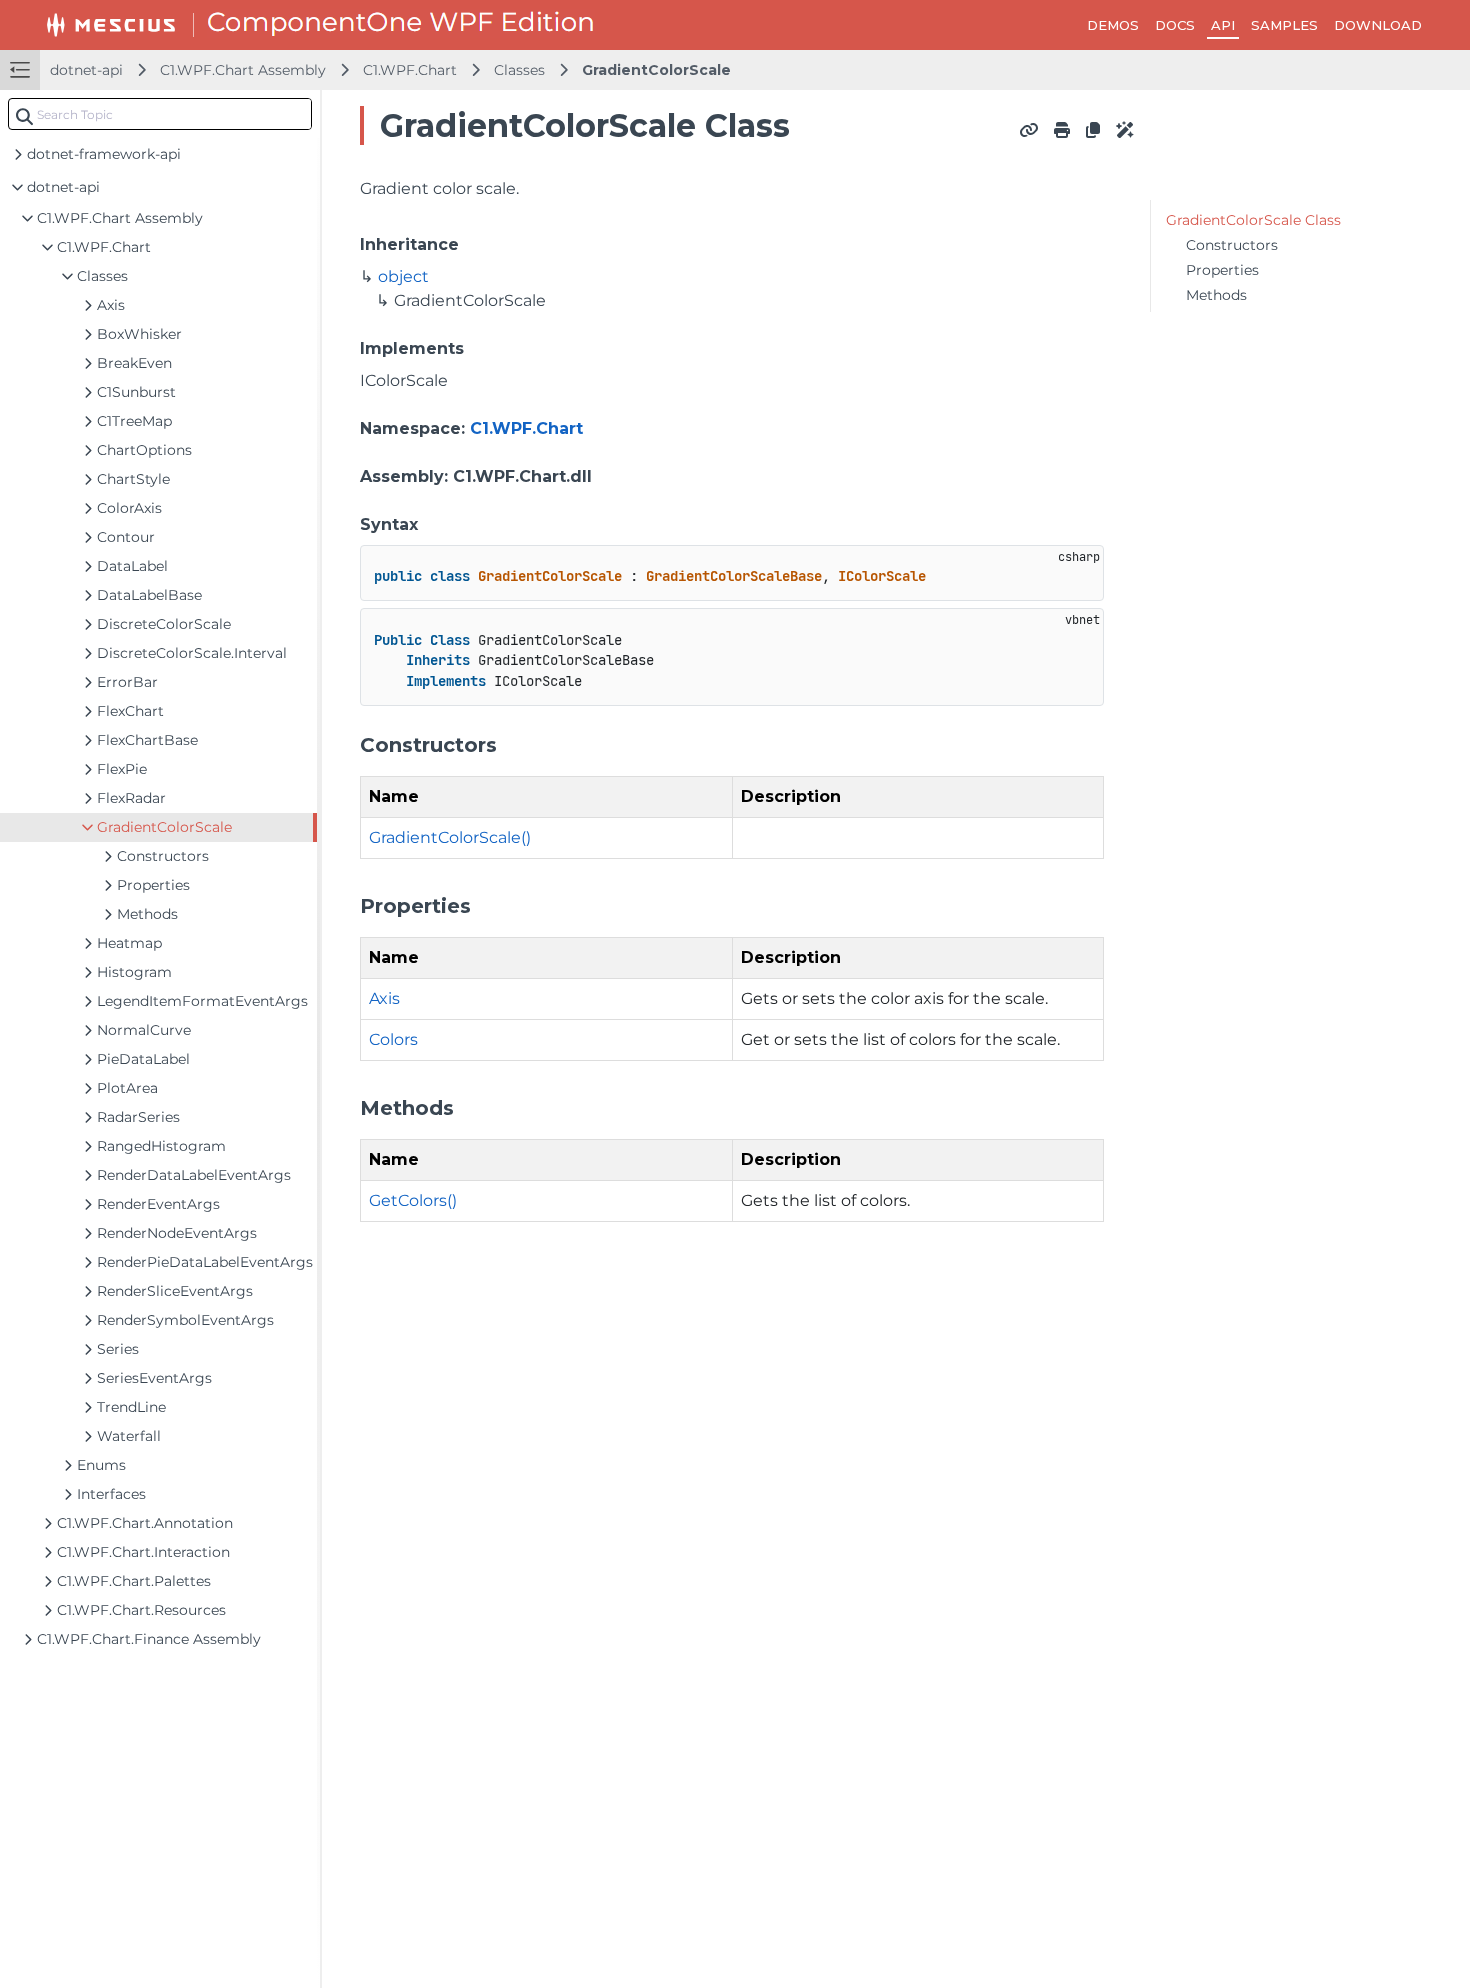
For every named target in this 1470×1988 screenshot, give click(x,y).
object (403, 276)
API (1223, 25)
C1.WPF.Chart (410, 70)
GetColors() (413, 1200)
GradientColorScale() (450, 837)
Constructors (1232, 245)
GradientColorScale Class (1253, 220)
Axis (384, 998)
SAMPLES (1284, 25)
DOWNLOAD (1378, 25)
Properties (1222, 270)
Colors (393, 1039)
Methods (1216, 295)
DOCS (1175, 25)
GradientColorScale (656, 70)
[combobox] (160, 114)
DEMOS (1113, 25)
